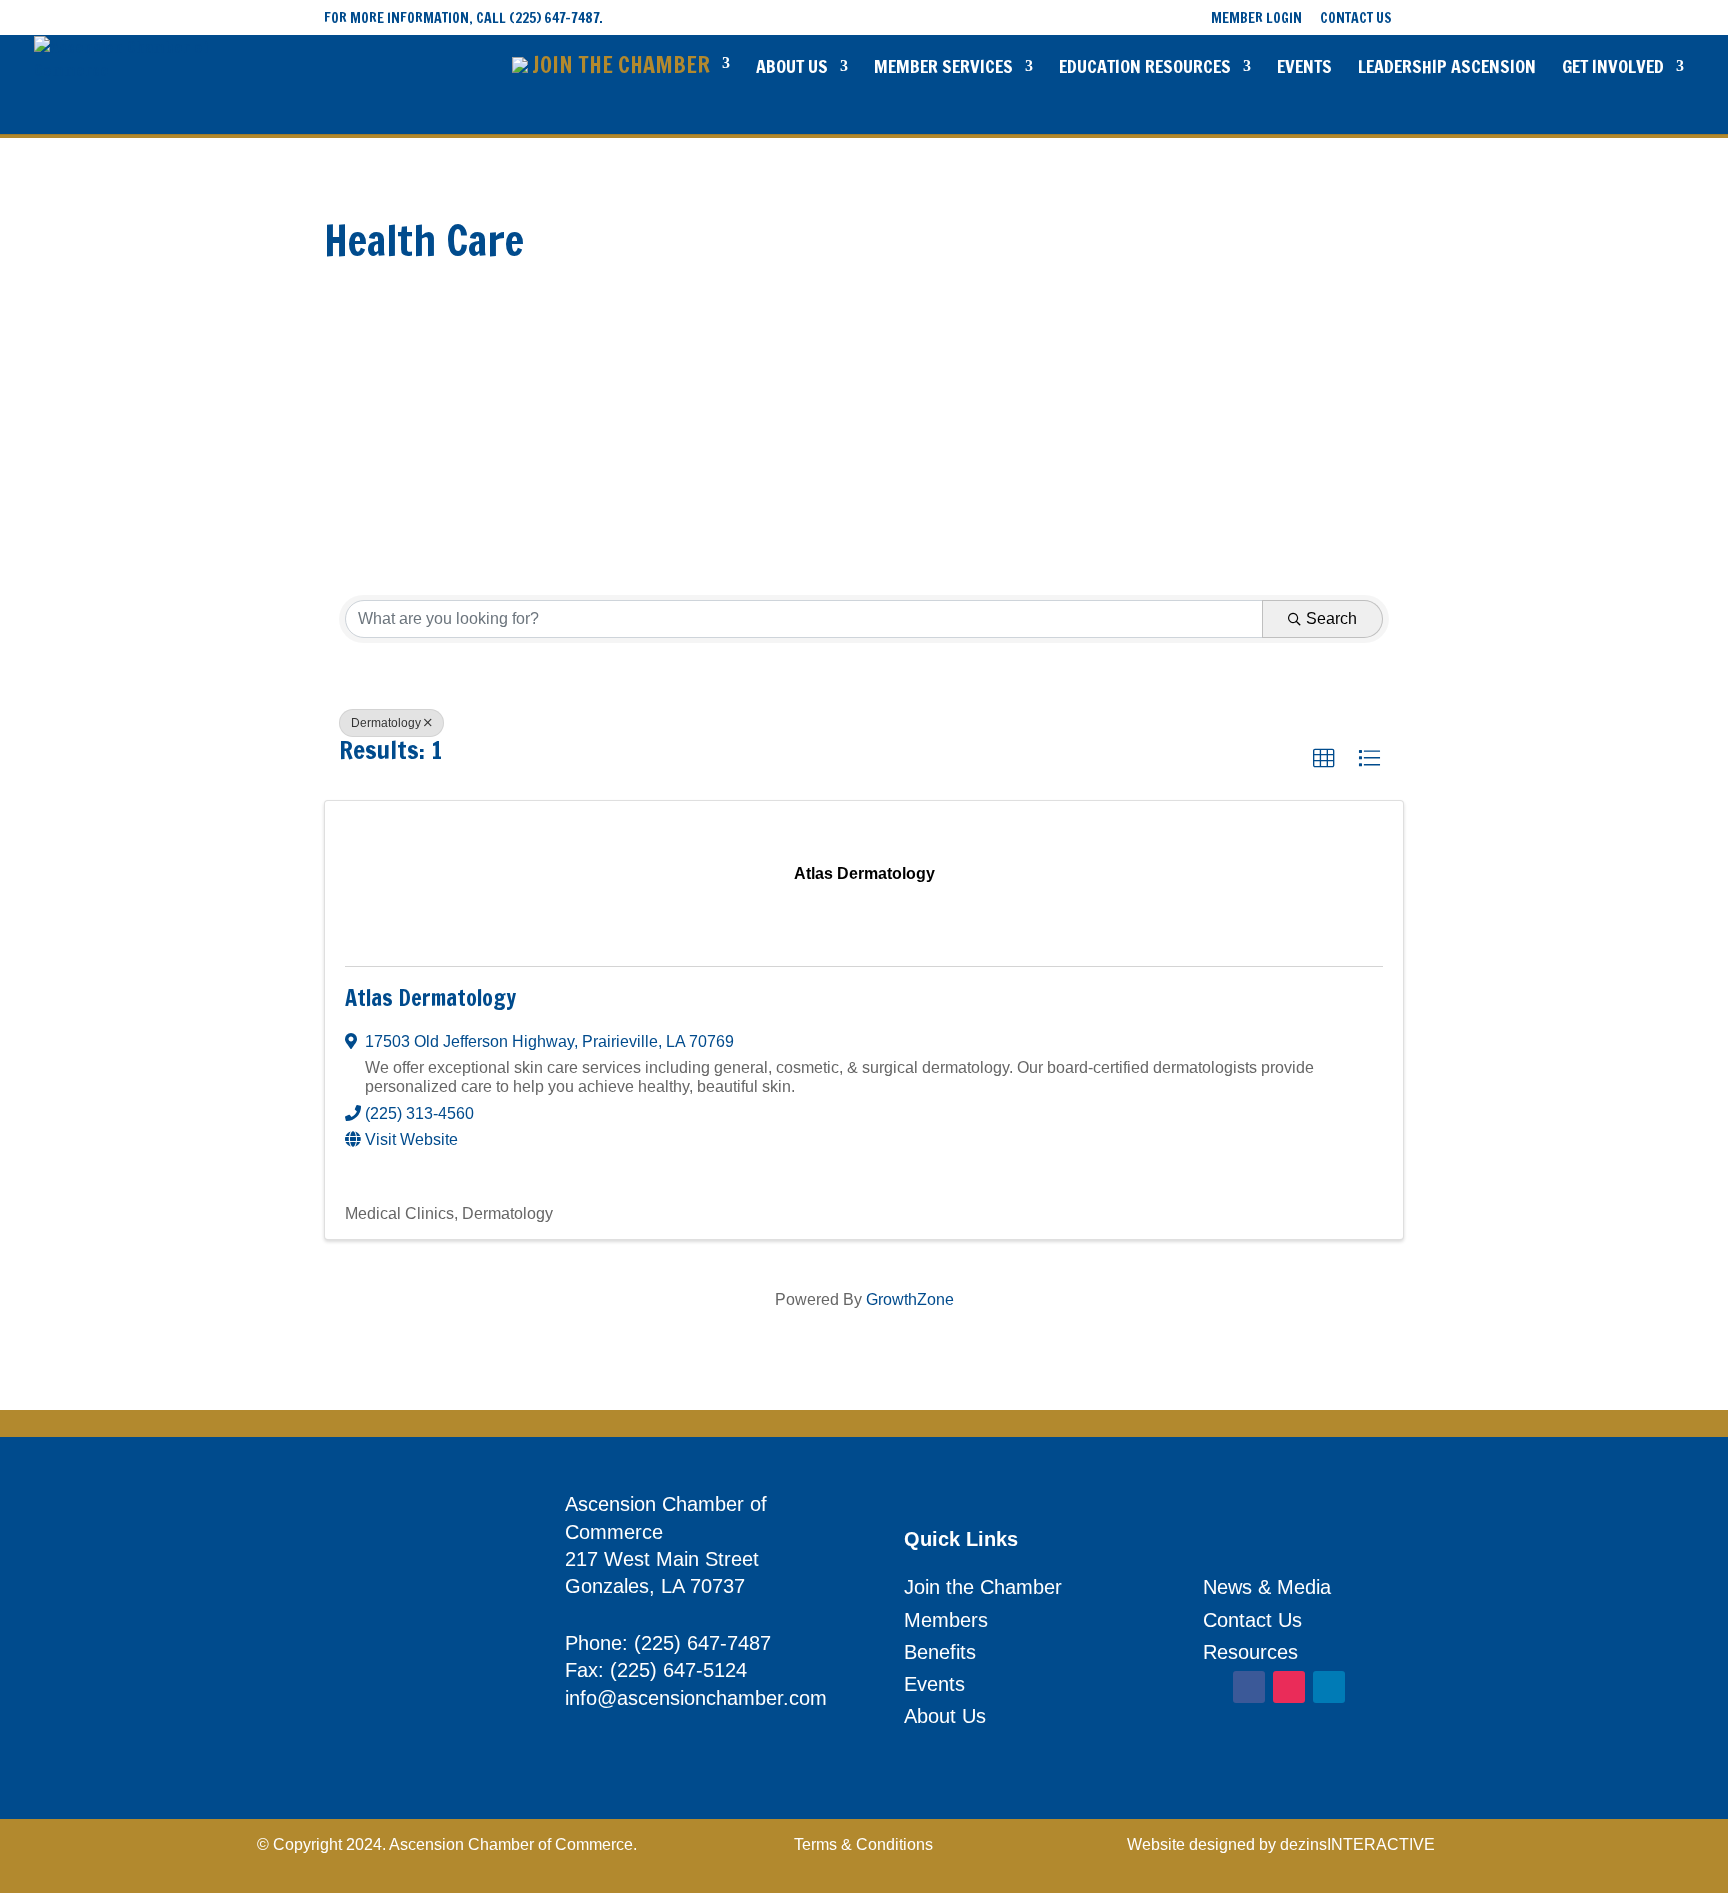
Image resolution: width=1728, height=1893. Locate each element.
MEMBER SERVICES (943, 68)
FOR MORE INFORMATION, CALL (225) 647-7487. (463, 18)
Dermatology (386, 723)
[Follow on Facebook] (1249, 1687)
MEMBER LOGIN (1256, 19)
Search (1331, 618)
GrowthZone (910, 1299)
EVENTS (1304, 68)
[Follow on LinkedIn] (1329, 1687)
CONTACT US (1356, 19)
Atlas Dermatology (430, 997)
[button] (1324, 759)
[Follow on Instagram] (1289, 1687)
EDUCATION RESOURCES (1145, 68)
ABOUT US (792, 68)
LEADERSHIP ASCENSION (1447, 68)
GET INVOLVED (1613, 68)
